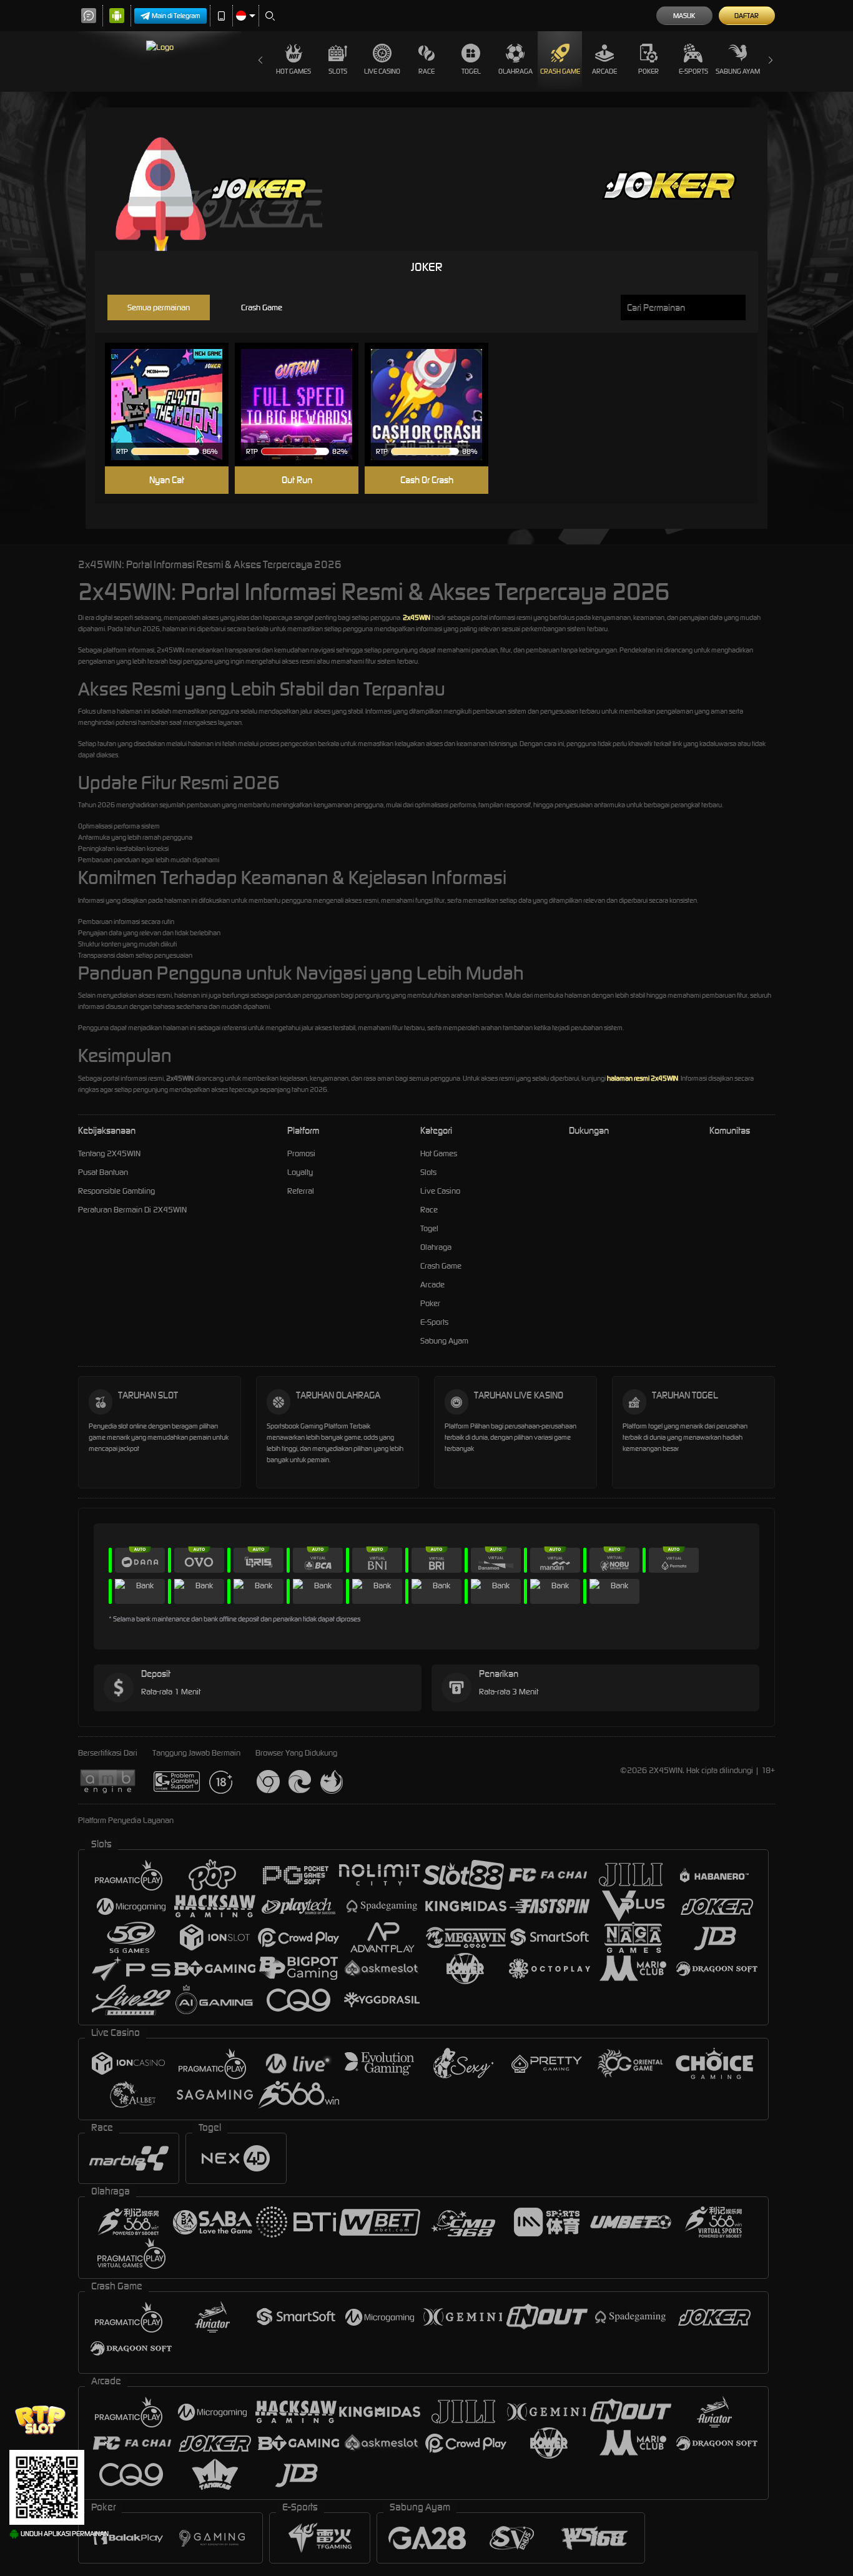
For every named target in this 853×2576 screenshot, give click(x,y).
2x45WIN (417, 617)
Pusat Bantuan (103, 1172)
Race (426, 71)
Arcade (604, 71)
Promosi (301, 1153)
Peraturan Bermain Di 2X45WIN (132, 1210)
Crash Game (560, 71)
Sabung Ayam (738, 71)
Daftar (747, 16)
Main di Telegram (176, 16)
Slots (338, 71)
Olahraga (515, 71)
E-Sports (693, 71)
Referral (301, 1191)
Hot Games (293, 71)
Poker (648, 71)
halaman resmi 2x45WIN (643, 1078)
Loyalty (300, 1172)
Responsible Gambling (116, 1191)
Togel (471, 71)
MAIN (175, 405)
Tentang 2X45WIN (109, 1153)
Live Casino (382, 71)
